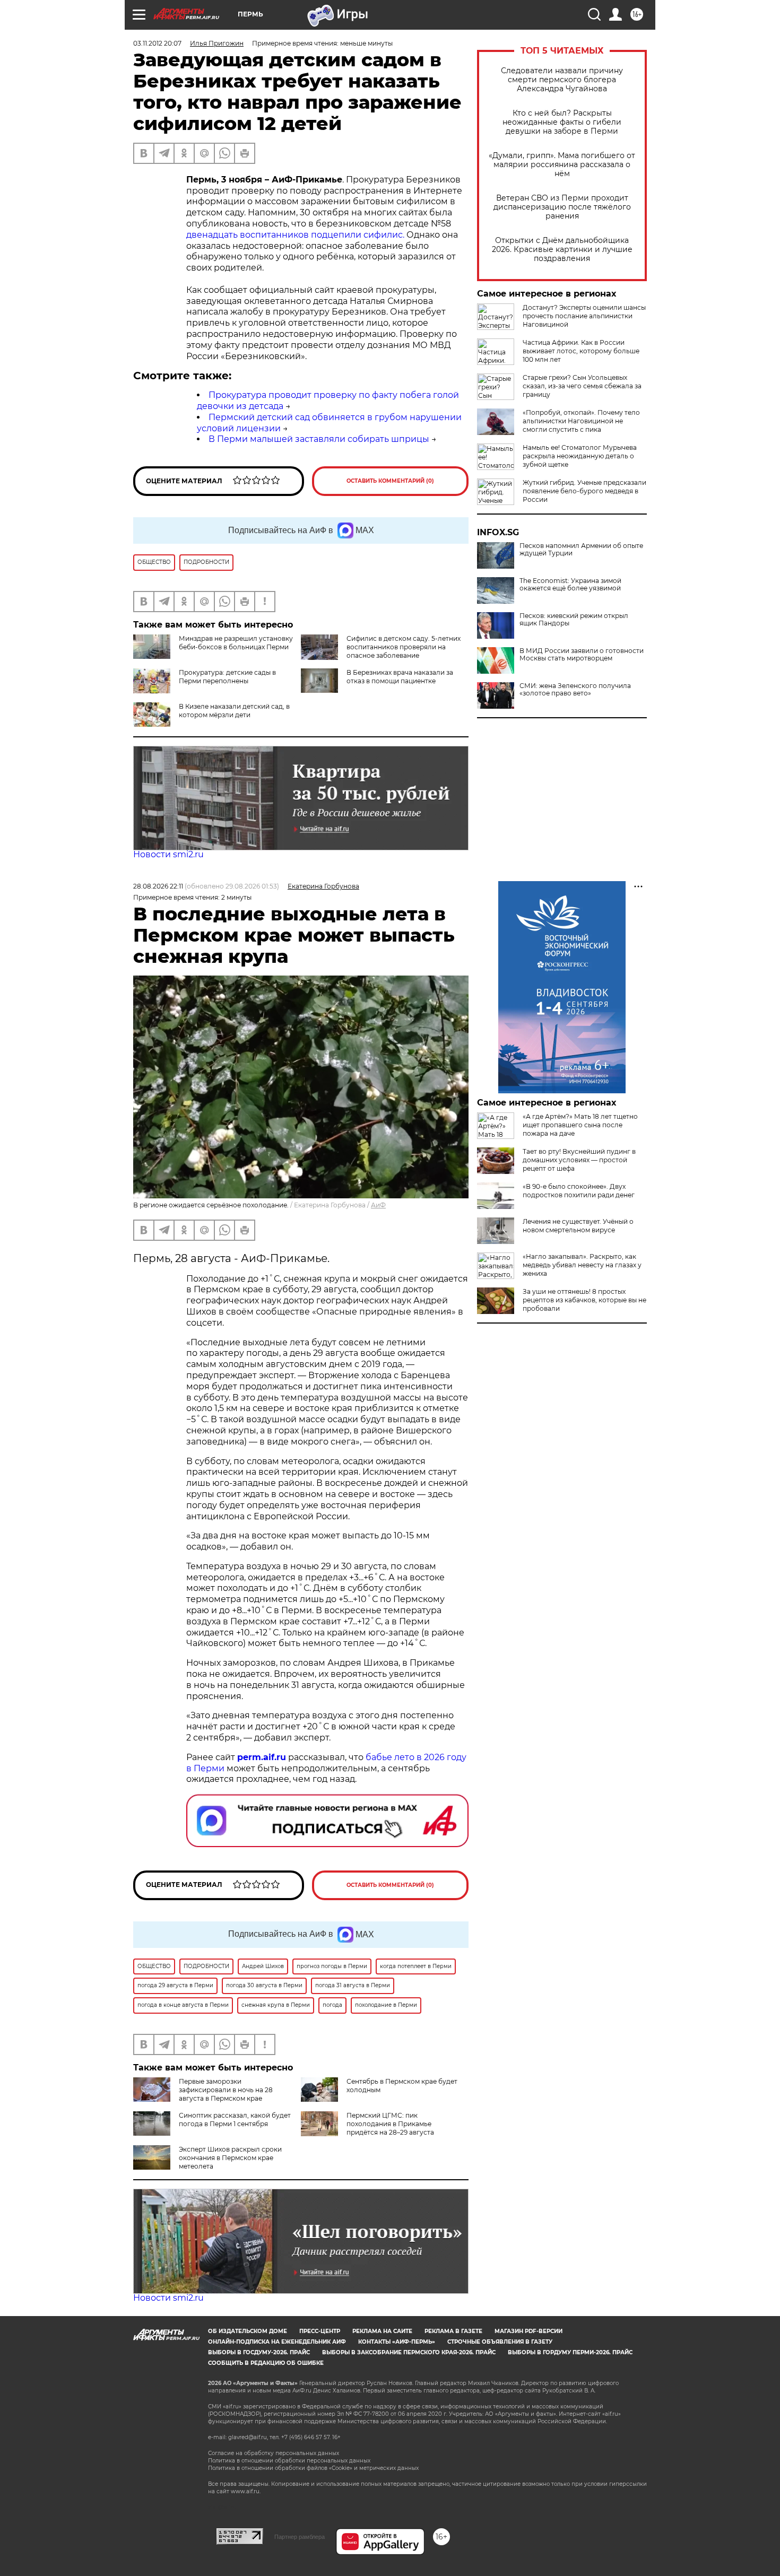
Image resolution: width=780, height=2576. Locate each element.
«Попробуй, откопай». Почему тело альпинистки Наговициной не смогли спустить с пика (581, 421)
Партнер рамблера (300, 2537)
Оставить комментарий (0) (390, 481)
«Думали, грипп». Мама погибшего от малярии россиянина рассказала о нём (562, 165)
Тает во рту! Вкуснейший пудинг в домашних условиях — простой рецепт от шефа (579, 1160)
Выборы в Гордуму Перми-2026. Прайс (570, 2352)
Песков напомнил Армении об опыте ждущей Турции (581, 550)
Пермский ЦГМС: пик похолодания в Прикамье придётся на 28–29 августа (390, 2124)
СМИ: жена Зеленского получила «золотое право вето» (575, 690)
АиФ (378, 1205)
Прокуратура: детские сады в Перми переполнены (227, 677)
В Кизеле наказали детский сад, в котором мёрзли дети (234, 711)
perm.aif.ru (262, 1757)
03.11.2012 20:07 (157, 43)
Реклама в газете (453, 2331)
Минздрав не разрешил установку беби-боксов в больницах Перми (236, 643)
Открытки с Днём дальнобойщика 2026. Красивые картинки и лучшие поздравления (562, 250)
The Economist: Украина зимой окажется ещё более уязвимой (570, 585)
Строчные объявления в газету (500, 2342)
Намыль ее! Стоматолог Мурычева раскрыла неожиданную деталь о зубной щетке (580, 456)
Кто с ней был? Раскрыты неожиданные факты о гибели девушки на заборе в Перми (562, 122)
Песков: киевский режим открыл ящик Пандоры (574, 620)
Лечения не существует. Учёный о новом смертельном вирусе (578, 1226)
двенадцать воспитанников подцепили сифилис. (295, 235)
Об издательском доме (248, 2331)
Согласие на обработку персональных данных (274, 2453)
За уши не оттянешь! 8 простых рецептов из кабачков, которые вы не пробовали (584, 1300)
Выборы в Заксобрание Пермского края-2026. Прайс (409, 2352)
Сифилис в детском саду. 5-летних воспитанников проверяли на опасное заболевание (404, 647)
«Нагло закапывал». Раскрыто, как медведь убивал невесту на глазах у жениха (582, 1265)
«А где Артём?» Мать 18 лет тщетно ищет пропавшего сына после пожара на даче (580, 1125)
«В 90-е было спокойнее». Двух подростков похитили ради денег (579, 1191)
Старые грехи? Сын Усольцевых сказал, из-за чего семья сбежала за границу (582, 386)
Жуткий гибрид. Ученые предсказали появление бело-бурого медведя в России (584, 491)
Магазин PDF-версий (528, 2331)
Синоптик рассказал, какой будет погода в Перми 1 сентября (235, 2120)
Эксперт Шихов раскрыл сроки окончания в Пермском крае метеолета (230, 2158)
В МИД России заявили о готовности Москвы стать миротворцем (582, 655)
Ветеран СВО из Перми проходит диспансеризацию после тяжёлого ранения (562, 207)
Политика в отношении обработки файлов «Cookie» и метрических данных (313, 2468)
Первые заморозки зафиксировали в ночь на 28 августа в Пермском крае (226, 2090)
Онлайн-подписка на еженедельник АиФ (277, 2342)
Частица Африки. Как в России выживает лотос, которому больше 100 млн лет (581, 351)
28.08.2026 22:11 (158, 886)
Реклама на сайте (382, 2331)
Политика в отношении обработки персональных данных (289, 2461)
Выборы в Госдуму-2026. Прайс (259, 2352)
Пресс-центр (320, 2331)
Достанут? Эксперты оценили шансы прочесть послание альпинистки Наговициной (584, 316)
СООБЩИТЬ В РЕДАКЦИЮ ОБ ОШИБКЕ (266, 2363)
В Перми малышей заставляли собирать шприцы (319, 439)
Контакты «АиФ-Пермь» (397, 2342)
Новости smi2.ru (168, 854)
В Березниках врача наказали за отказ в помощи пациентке (400, 677)
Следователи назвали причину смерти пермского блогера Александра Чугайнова (562, 80)
